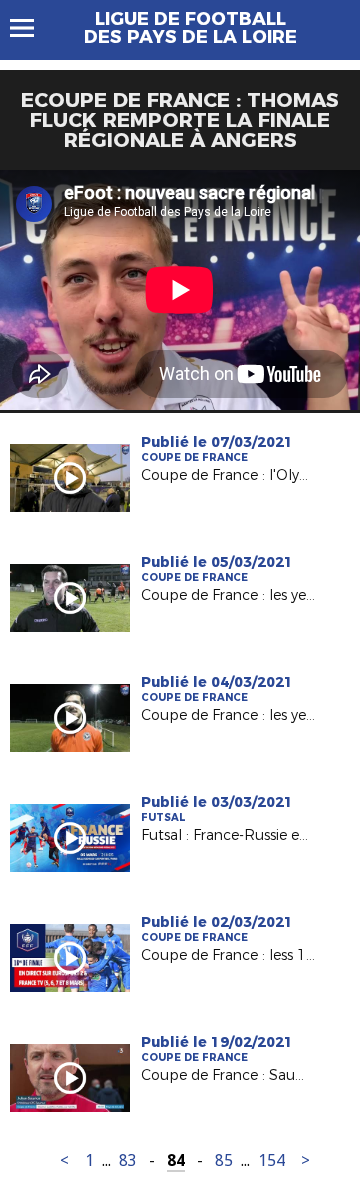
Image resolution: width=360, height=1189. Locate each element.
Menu (31, 28)
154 (271, 1160)
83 (128, 1160)
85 (224, 1160)
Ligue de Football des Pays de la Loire (190, 28)
